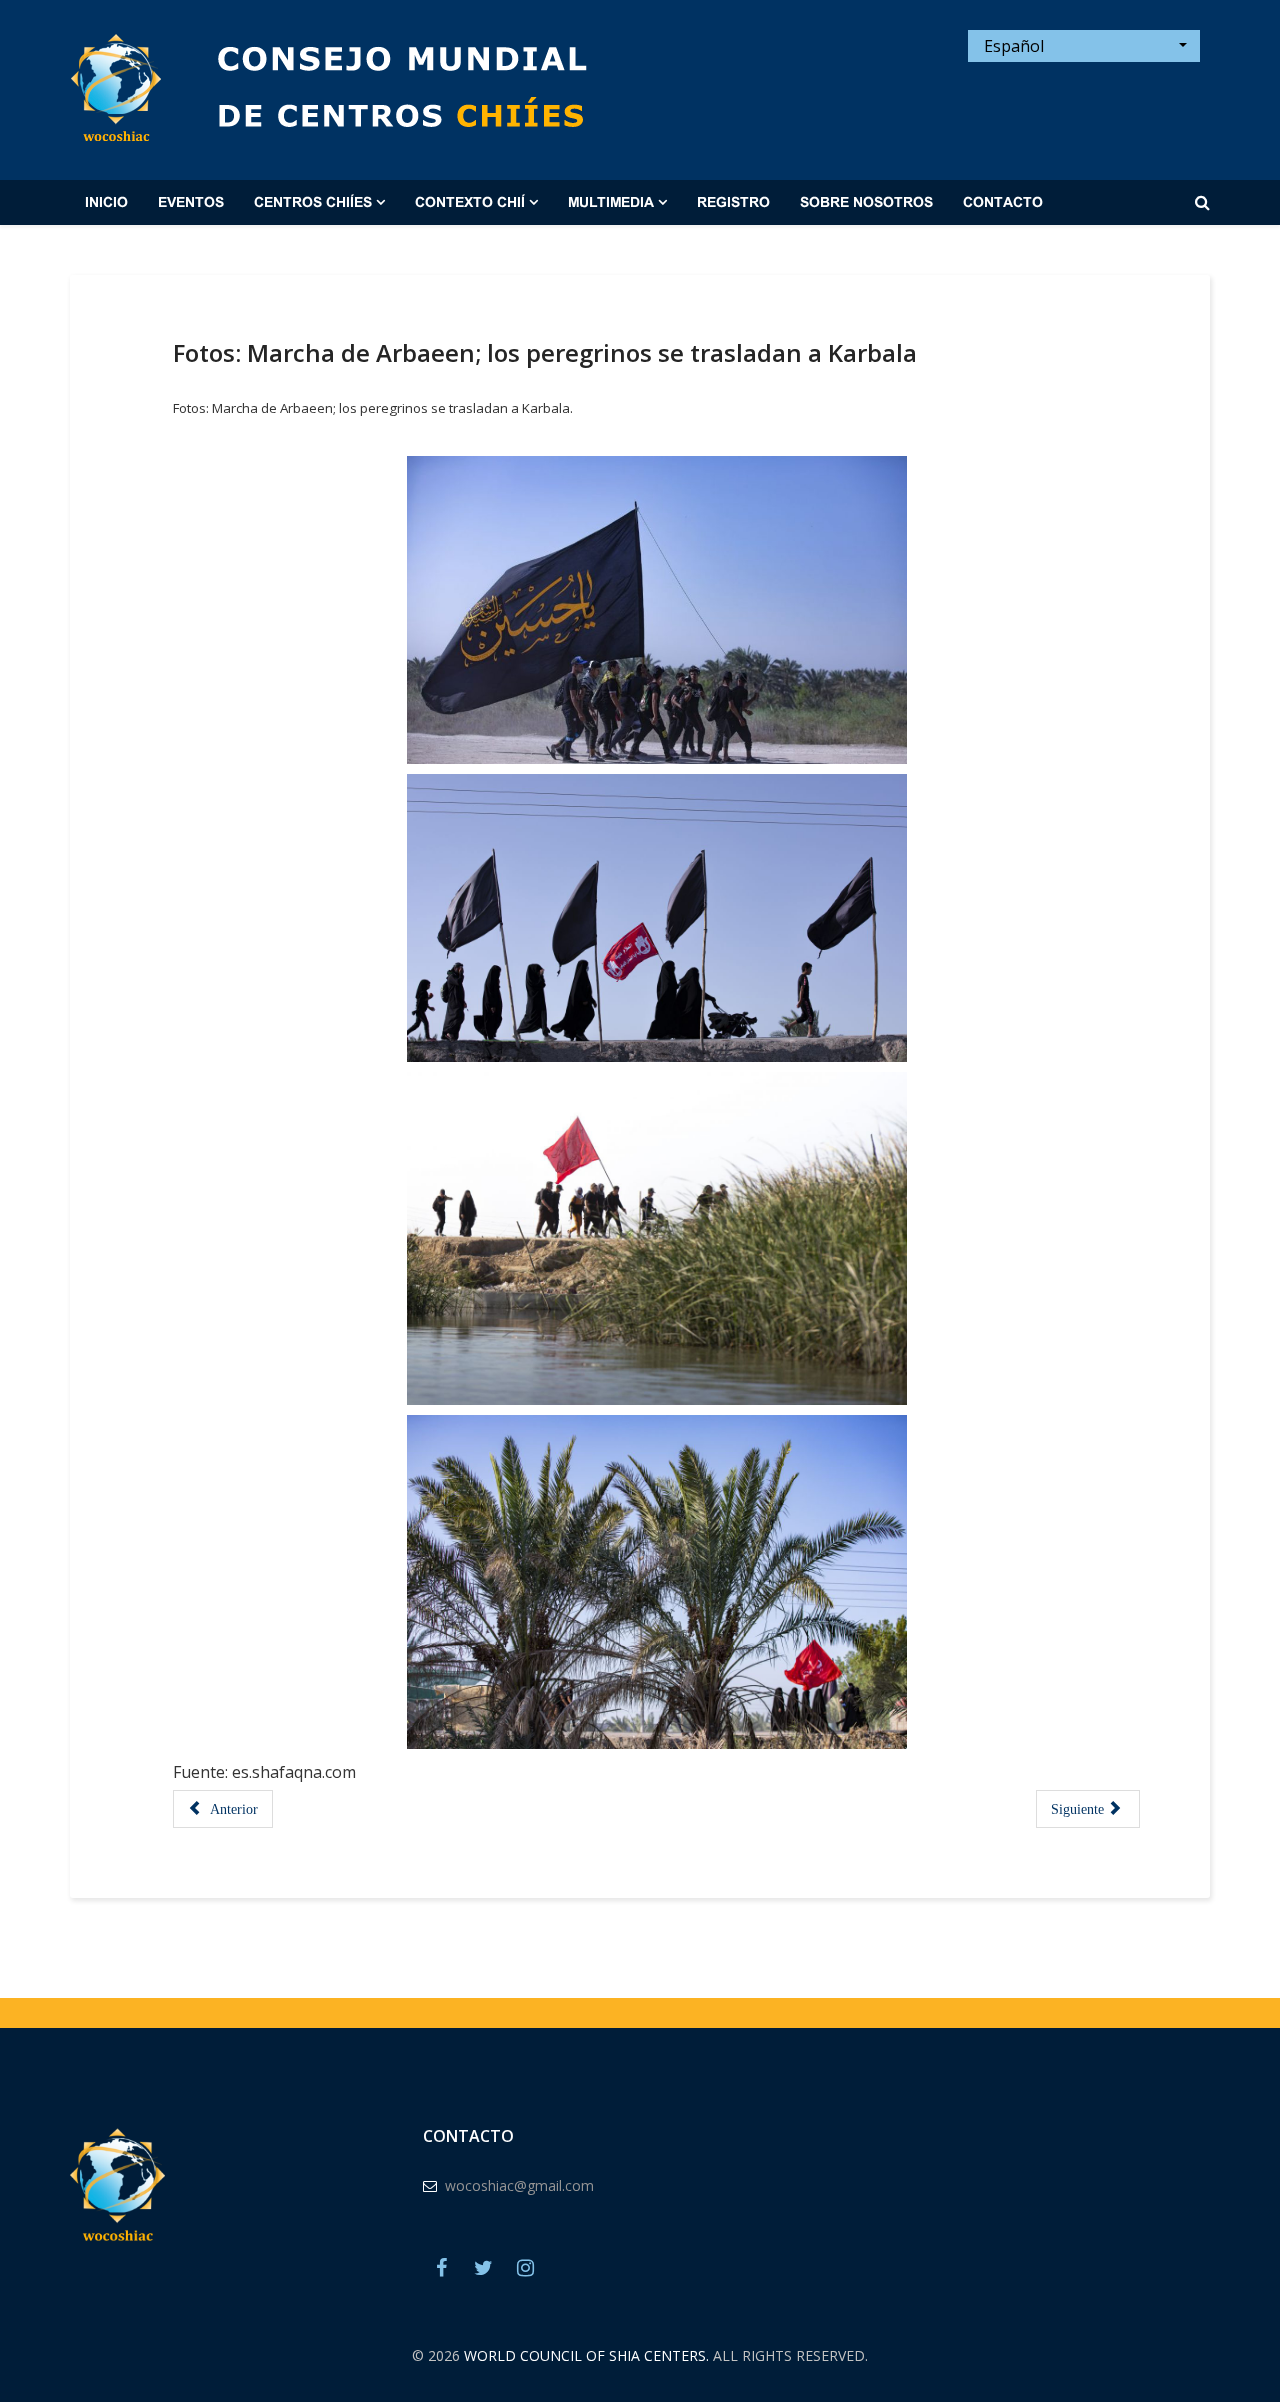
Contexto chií (470, 203)
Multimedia (611, 203)
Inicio (106, 203)
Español (1012, 46)
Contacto (1003, 203)
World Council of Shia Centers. (586, 2355)
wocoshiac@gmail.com (519, 2185)
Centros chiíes (313, 203)
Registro (733, 203)
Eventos (191, 203)
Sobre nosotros (866, 203)
